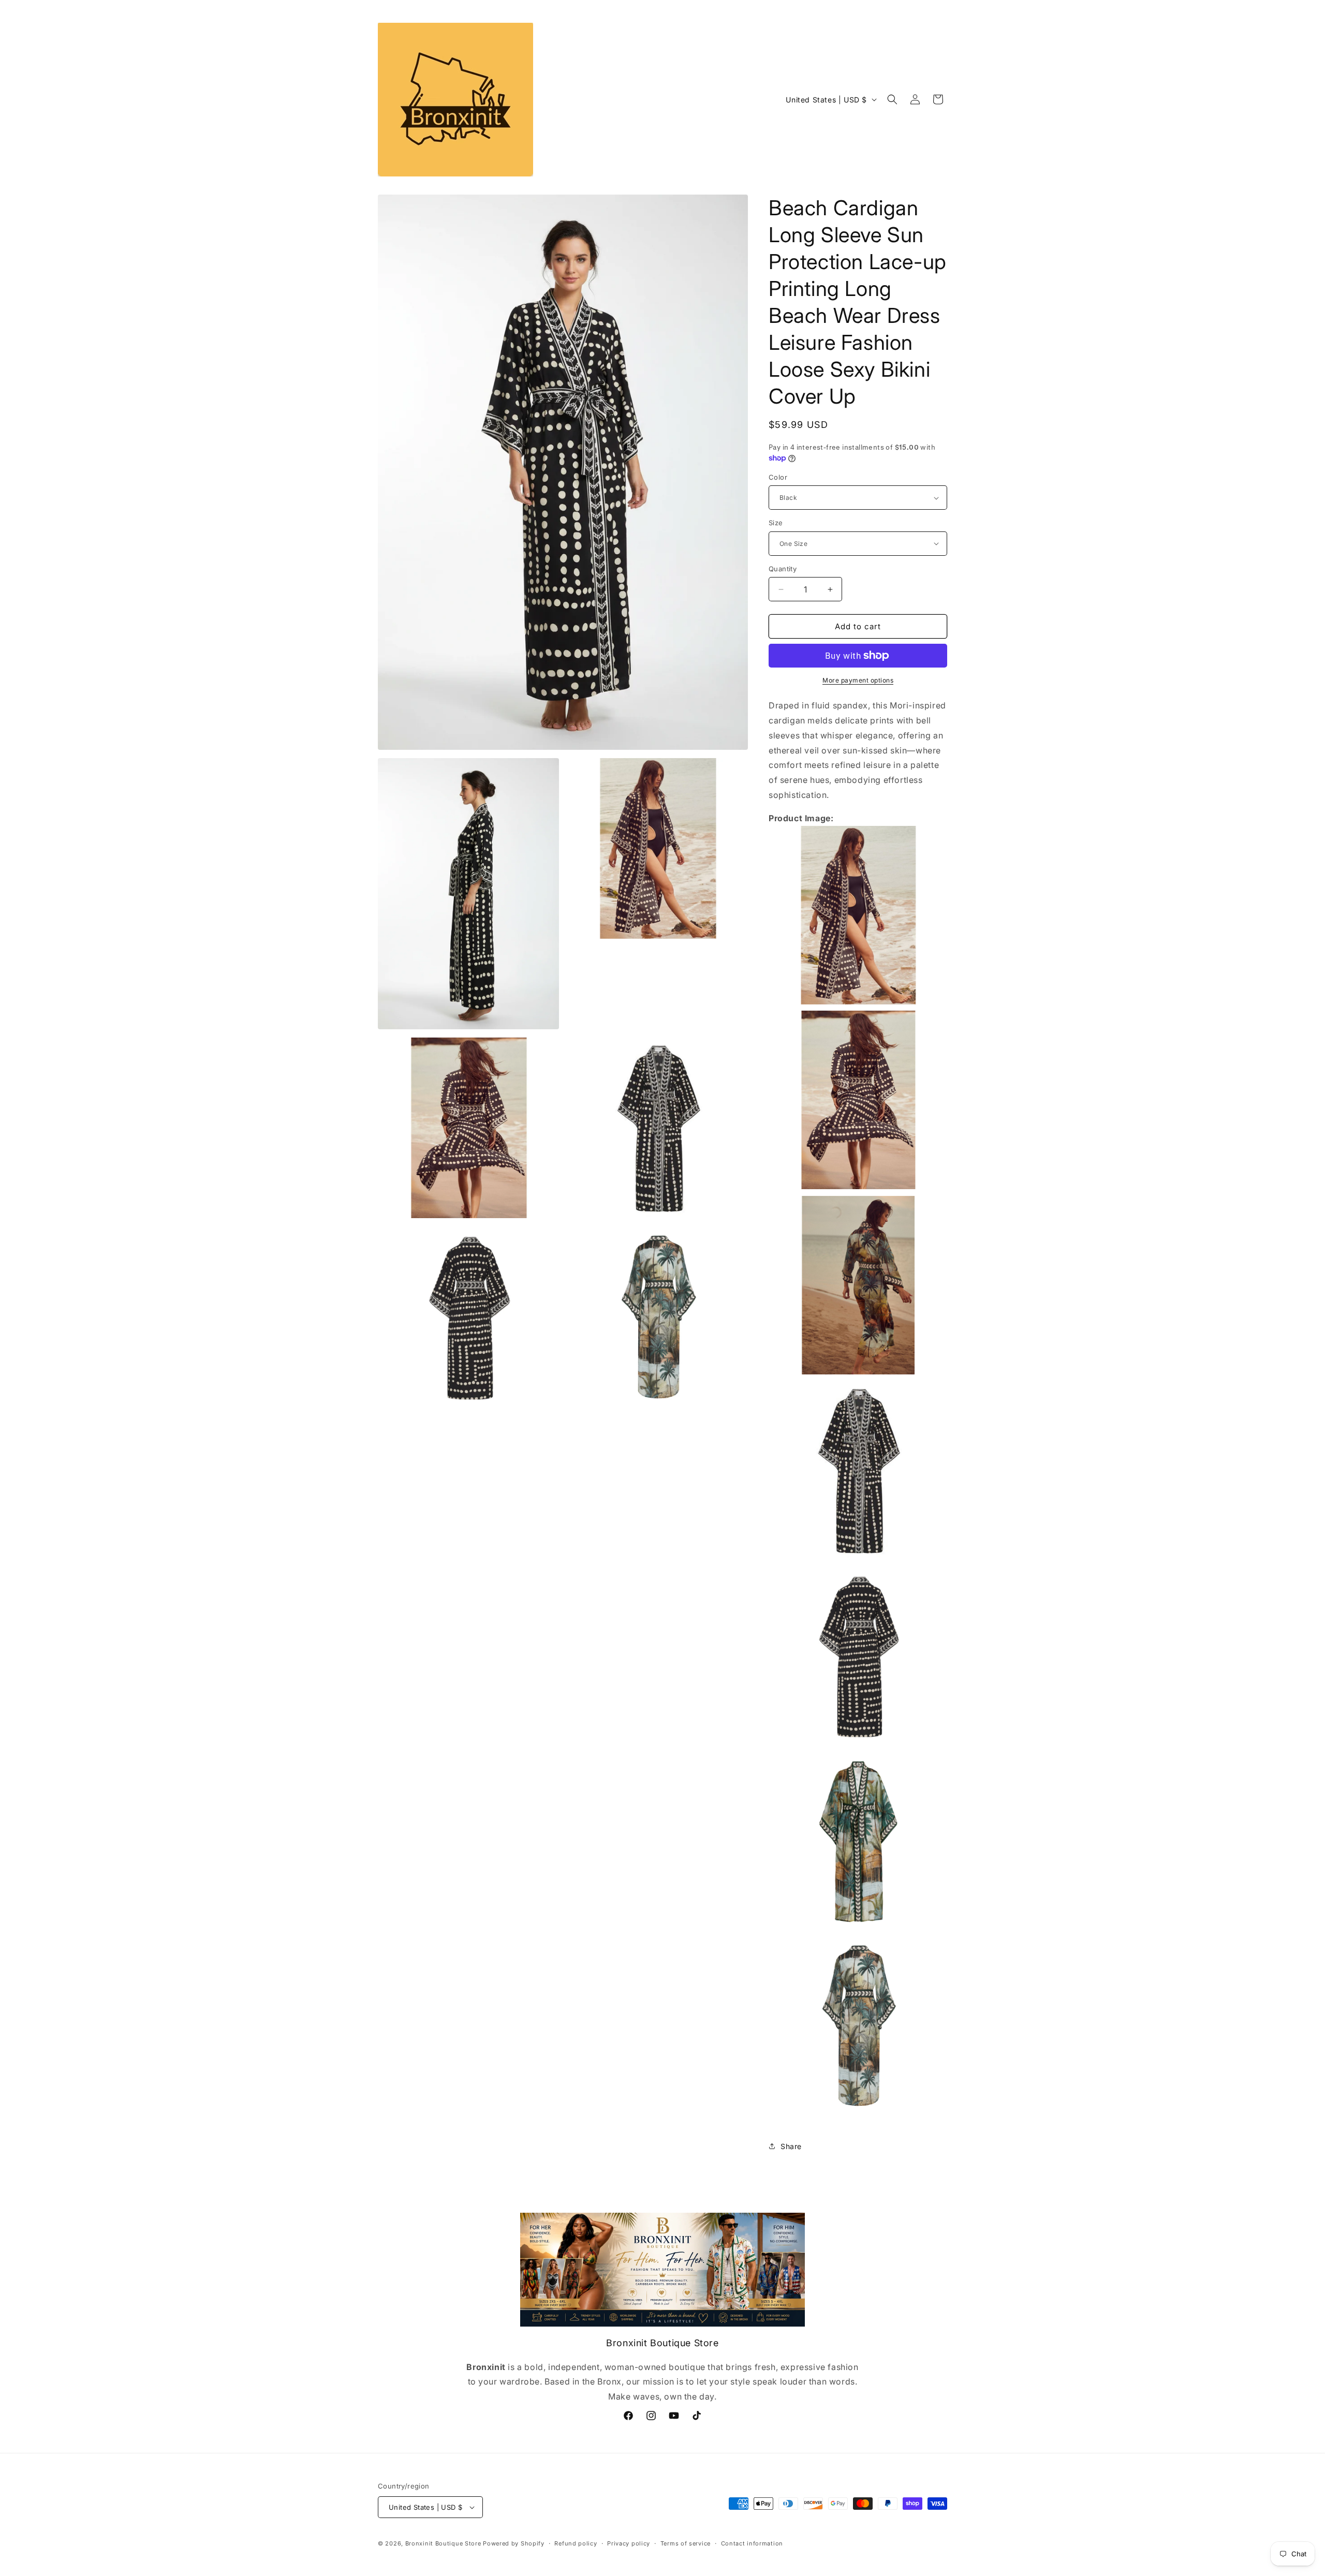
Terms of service (686, 2543)
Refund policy (576, 2543)
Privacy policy (629, 2543)
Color (778, 477)
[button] (892, 99)
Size (776, 523)
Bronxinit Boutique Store (443, 2543)
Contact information (752, 2543)
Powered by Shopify (514, 2543)
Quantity (783, 569)
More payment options (858, 680)
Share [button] (791, 2146)
